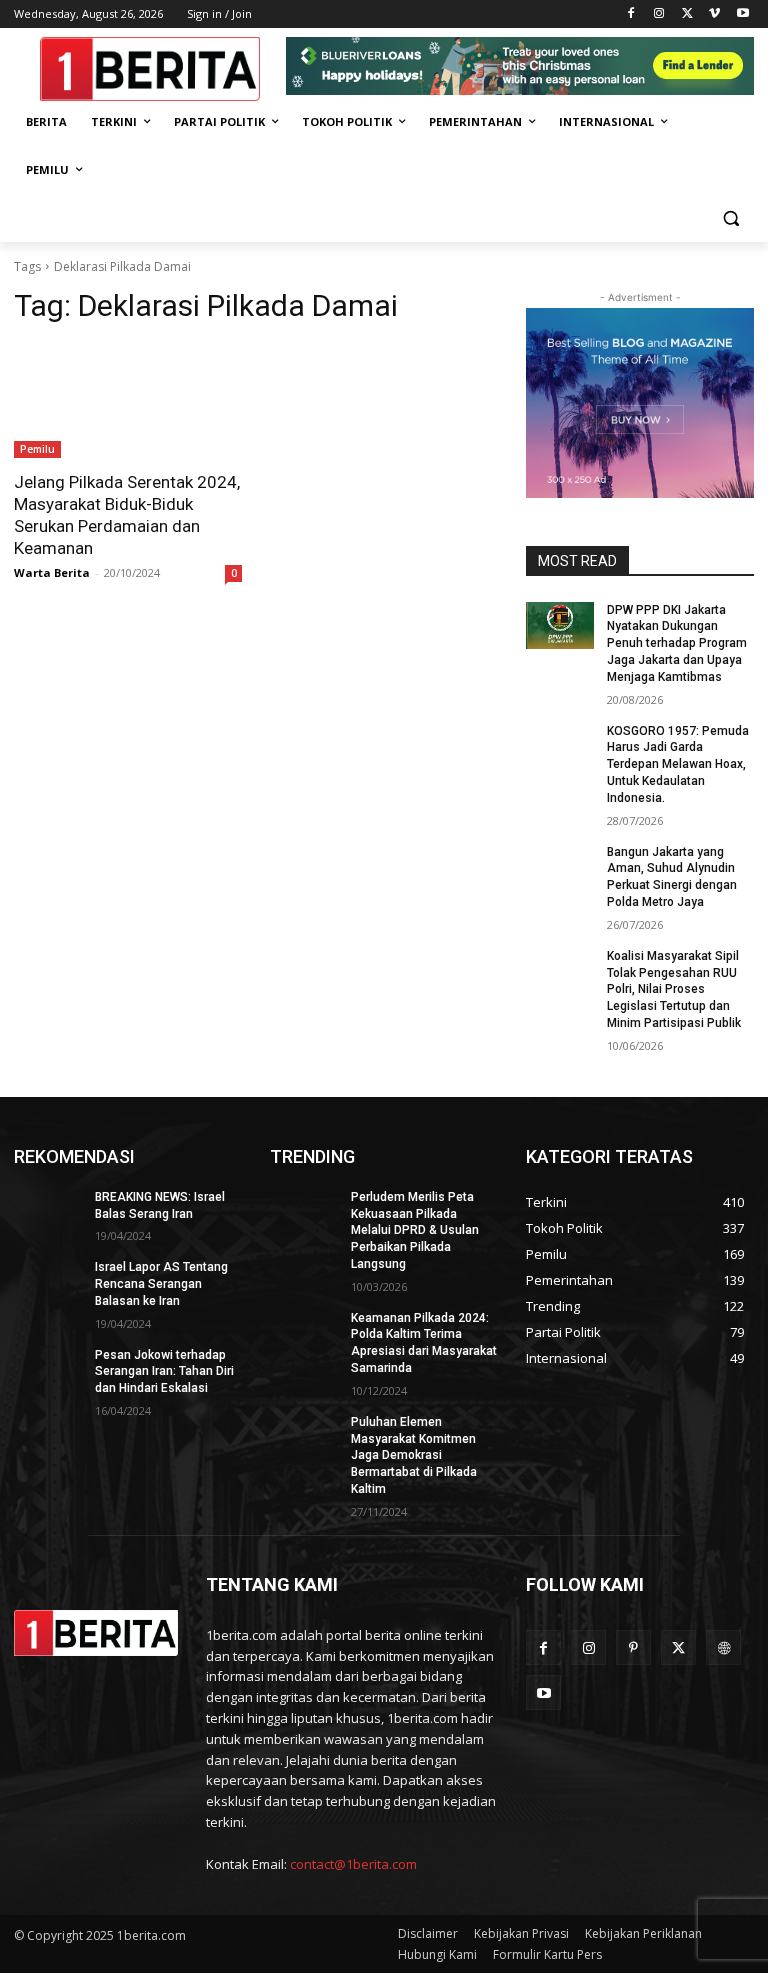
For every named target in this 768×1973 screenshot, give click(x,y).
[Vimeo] (714, 14)
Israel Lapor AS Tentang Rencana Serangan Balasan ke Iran (161, 1284)
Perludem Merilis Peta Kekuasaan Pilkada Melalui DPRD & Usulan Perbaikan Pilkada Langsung (415, 1230)
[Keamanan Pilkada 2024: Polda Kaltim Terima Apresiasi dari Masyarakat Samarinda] (304, 1334)
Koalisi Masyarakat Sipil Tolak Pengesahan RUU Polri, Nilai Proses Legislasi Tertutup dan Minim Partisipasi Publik (674, 989)
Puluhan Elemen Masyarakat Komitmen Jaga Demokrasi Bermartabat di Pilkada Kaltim (414, 1455)
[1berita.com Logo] (150, 69)
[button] (730, 218)
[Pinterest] (633, 1647)
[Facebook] (631, 14)
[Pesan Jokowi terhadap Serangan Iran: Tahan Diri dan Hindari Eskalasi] (48, 1371)
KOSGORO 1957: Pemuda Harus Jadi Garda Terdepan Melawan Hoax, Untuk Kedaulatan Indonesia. (678, 764)
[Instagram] (659, 14)
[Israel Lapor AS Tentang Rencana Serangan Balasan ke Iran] (48, 1283)
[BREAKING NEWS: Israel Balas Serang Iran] (48, 1213)
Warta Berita (52, 572)
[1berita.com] (96, 1633)
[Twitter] (687, 14)
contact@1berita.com (353, 1864)
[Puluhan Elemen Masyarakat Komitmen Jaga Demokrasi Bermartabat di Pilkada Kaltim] (304, 1438)
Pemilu (37, 449)
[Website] (723, 1647)
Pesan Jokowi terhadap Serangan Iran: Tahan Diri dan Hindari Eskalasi (164, 1372)
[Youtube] (742, 14)
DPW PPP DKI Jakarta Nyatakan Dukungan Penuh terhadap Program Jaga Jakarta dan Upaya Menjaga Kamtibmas (677, 643)
